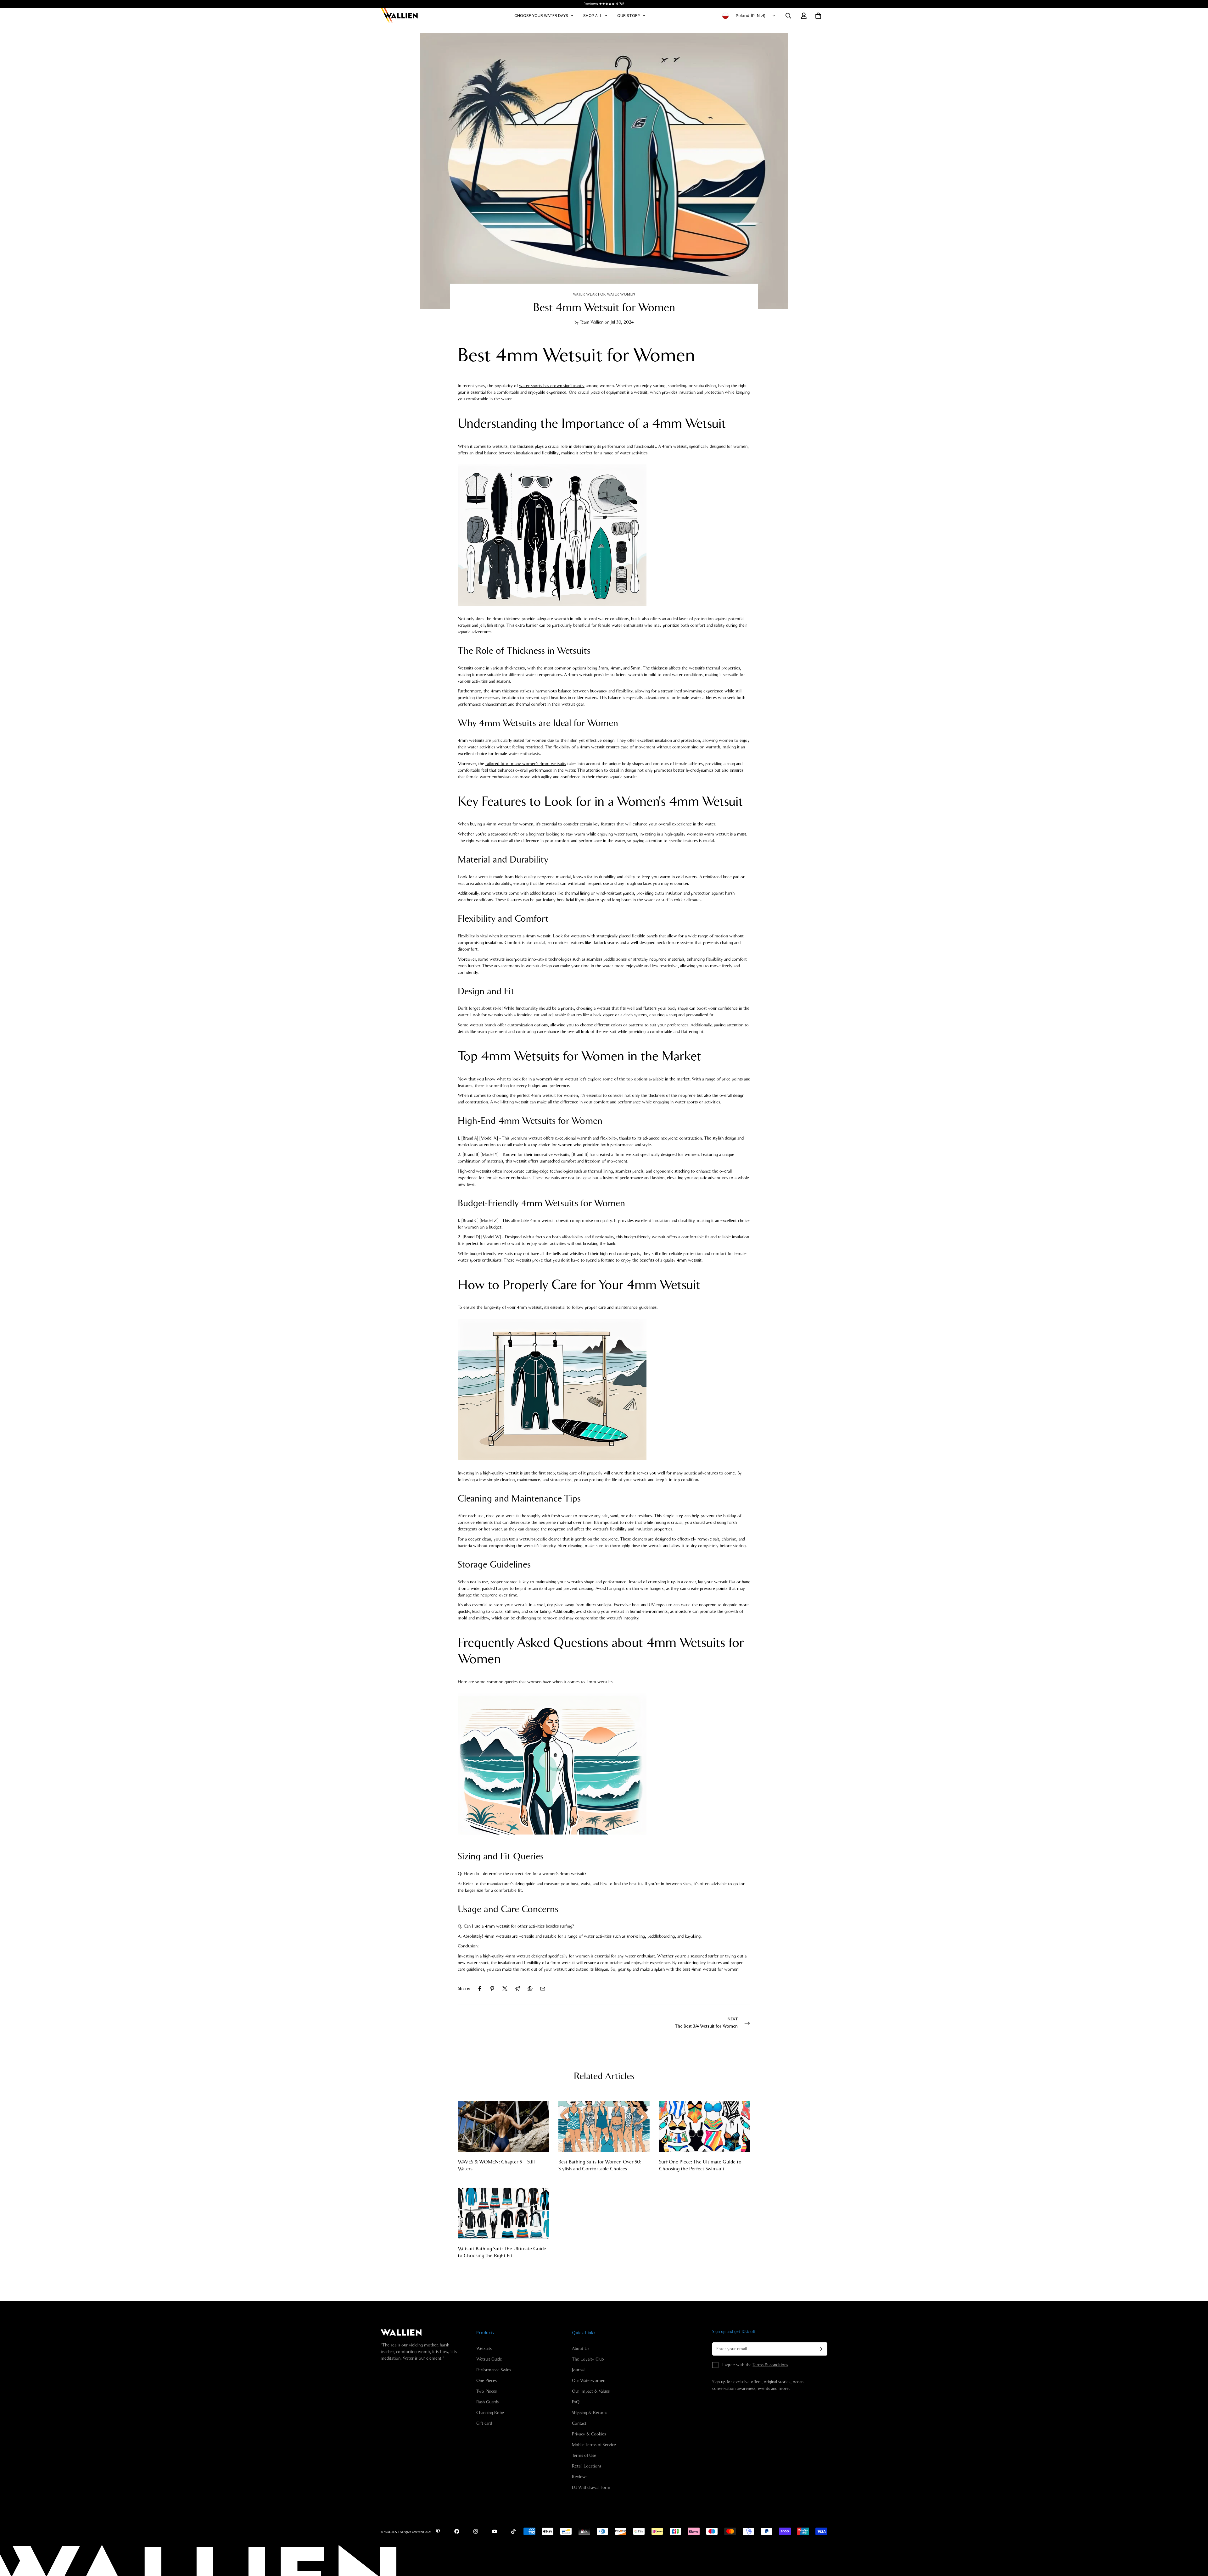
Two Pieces (487, 2391)
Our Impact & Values (591, 2391)
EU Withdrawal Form (591, 2488)
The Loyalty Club (588, 2359)
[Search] (788, 16)
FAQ (576, 2402)
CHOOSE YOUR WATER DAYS (541, 16)
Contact (579, 2423)
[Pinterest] (492, 1989)
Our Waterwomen (589, 2381)
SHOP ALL (593, 16)
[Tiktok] (513, 2531)
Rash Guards (487, 2402)
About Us (581, 2349)
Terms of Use (584, 2456)
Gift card (484, 2423)
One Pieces (487, 2381)
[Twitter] (505, 1989)
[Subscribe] (820, 2349)
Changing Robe (490, 2413)
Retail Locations (587, 2466)
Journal (578, 2370)
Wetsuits (484, 2349)
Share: (464, 1989)
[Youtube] (495, 2531)
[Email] (543, 1989)
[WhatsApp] (530, 1989)
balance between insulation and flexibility (521, 453)
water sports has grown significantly (552, 386)
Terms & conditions (770, 2365)
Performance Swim (494, 2370)
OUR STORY (629, 16)
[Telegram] (517, 1989)
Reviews (580, 2477)
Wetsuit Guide (489, 2359)
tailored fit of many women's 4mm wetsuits (526, 764)
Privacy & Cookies (589, 2434)
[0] (818, 16)
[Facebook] (480, 1989)
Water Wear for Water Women (604, 294)
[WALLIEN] (400, 16)
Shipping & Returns (590, 2413)
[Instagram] (476, 2531)
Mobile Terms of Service (594, 2445)
